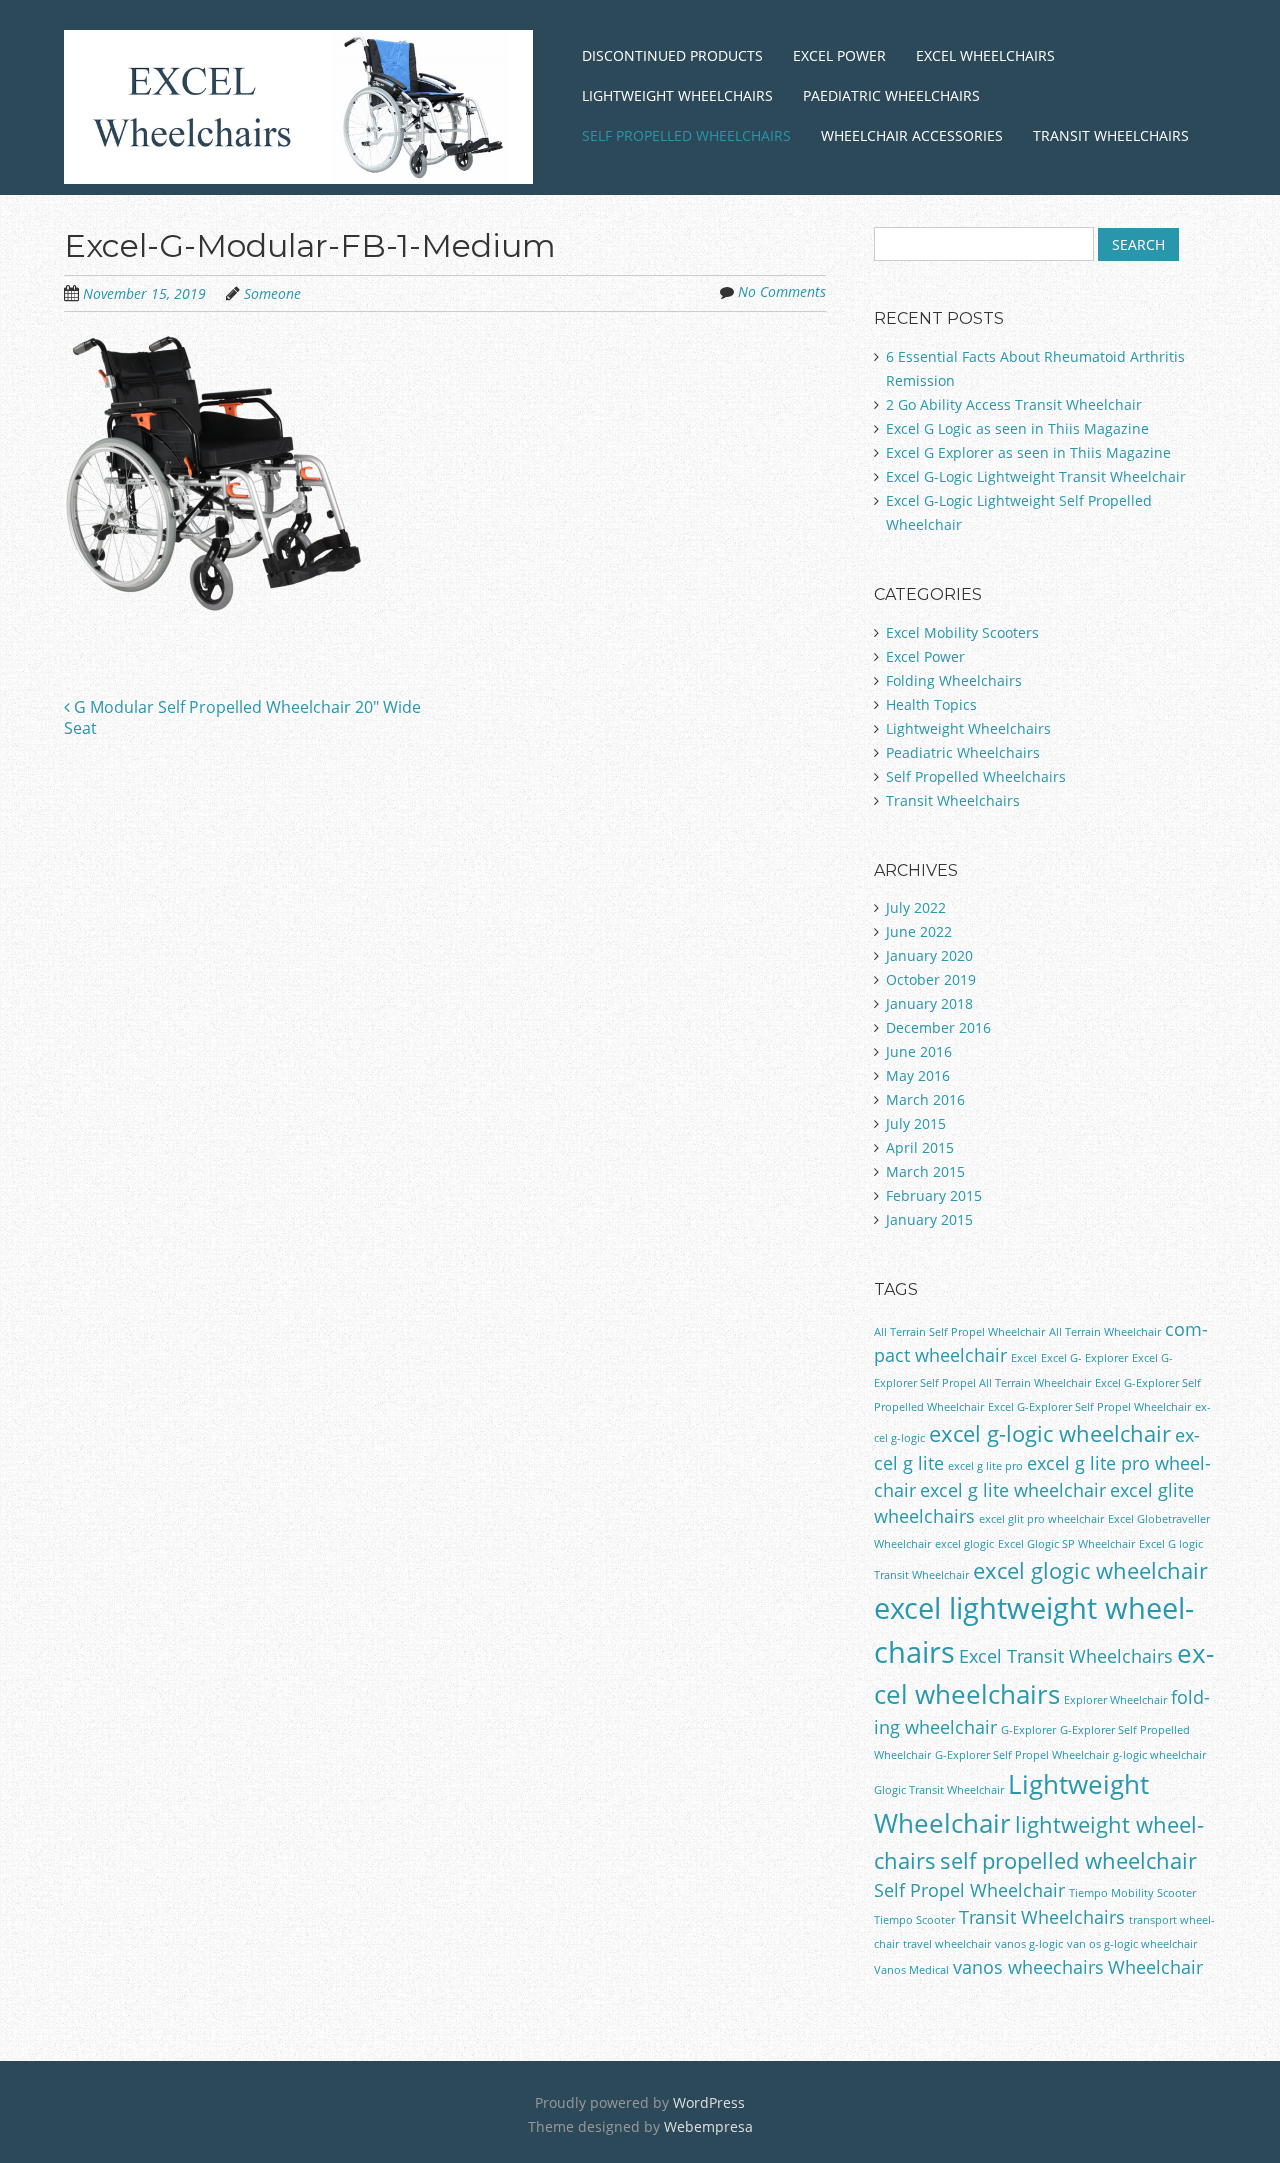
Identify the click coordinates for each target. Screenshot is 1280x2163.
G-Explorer (1028, 1730)
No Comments (782, 291)
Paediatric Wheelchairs (891, 95)
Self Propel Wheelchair (969, 1890)
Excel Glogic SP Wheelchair (1066, 1544)
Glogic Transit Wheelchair (939, 1790)
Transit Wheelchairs (1111, 135)
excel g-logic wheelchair (1050, 1433)
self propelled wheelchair (1068, 1860)
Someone (272, 293)
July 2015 (916, 1123)
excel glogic (964, 1544)
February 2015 (934, 1195)
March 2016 (925, 1099)
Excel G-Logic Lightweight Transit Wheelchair (1036, 476)
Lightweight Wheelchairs (677, 95)
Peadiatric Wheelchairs (963, 752)
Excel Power (839, 55)
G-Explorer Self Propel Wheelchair (1022, 1755)
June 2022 (919, 931)
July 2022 (916, 907)
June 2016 (919, 1051)
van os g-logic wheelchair (1132, 1944)
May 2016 (918, 1075)
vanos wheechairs (1028, 1967)
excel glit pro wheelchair (1041, 1519)
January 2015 (929, 1219)
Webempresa (708, 2126)
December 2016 (938, 1027)
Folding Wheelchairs (954, 680)
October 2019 (931, 979)
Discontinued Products (672, 55)
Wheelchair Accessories (912, 135)
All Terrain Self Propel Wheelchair (959, 1332)
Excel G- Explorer (1084, 1358)
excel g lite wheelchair (1013, 1490)
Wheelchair (1155, 1967)
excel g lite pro (985, 1466)
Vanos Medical (911, 1970)
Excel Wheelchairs (985, 55)
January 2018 (929, 1003)
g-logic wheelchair (1159, 1755)
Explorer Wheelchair (1115, 1700)
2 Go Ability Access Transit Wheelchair (1014, 404)
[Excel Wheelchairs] (298, 159)
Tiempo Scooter (914, 1920)
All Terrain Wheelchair (1105, 1332)
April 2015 (920, 1147)
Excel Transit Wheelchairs (1066, 1656)
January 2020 (929, 955)
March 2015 (925, 1171)
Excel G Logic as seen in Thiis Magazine (1017, 428)
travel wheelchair (947, 1944)
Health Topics (931, 704)
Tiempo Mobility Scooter (1132, 1893)
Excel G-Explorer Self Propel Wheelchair (1089, 1407)
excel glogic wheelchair (1090, 1570)
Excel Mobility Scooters (962, 632)
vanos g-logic (1029, 1944)
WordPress (709, 2102)
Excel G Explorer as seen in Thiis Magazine (1028, 452)
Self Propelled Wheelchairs (686, 135)
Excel (1024, 1358)
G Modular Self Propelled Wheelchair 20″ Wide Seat (242, 717)
